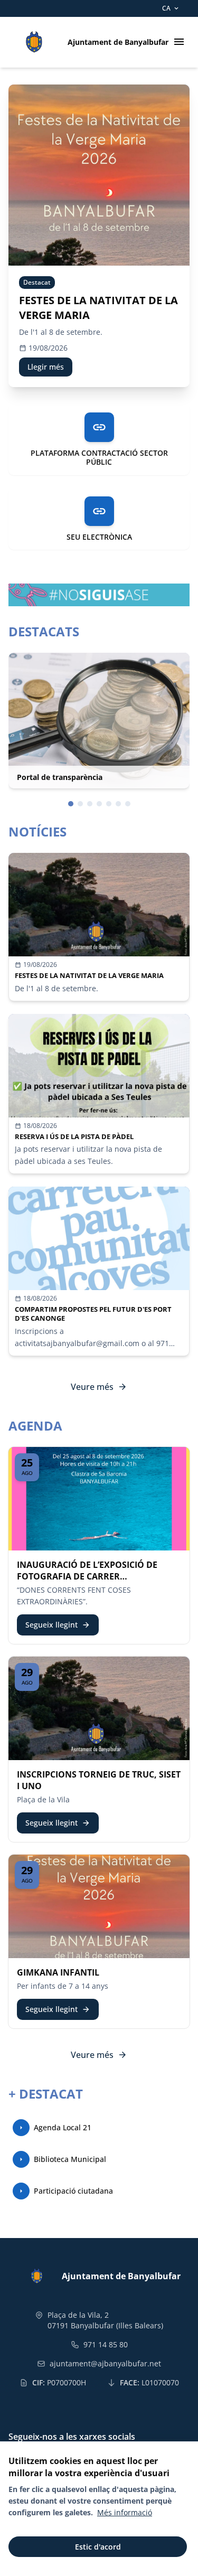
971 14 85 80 (106, 2344)
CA (171, 8)
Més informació (125, 2512)
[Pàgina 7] (128, 804)
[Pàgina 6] (118, 804)
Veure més (99, 1387)
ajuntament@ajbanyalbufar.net (105, 2363)
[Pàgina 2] (80, 804)
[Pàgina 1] (71, 804)
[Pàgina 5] (109, 804)
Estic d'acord (98, 2547)
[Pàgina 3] (90, 804)
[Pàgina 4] (99, 804)
